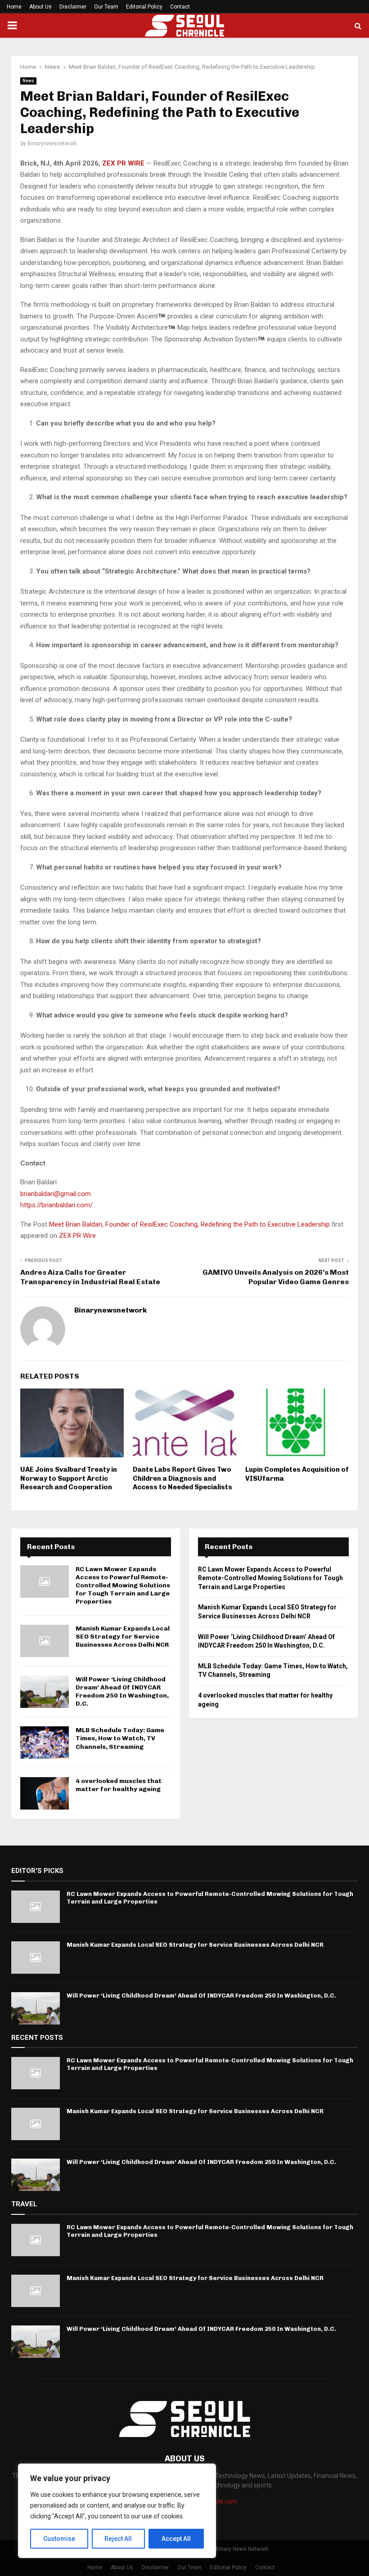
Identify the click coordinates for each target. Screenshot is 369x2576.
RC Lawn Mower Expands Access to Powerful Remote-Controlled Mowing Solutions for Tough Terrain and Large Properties (123, 1586)
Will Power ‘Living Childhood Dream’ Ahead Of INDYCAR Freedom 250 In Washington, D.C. (122, 1692)
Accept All (176, 2539)
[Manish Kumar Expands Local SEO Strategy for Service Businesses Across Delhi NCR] (45, 1641)
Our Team (106, 7)
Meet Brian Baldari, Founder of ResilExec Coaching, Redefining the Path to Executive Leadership (190, 1224)
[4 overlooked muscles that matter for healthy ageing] (45, 1793)
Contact (180, 7)
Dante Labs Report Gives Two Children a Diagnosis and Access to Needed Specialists (182, 1478)
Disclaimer (73, 7)
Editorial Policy (144, 7)
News (28, 81)
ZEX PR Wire (77, 1236)
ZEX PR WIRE (123, 163)
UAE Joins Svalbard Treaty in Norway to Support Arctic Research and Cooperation (69, 1478)
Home (14, 7)
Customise (59, 2539)
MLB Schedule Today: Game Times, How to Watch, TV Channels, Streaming (120, 1738)
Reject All (118, 2539)
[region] (117, 2511)
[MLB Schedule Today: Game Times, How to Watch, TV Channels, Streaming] (45, 1743)
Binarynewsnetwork (52, 143)
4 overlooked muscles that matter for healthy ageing (119, 1785)
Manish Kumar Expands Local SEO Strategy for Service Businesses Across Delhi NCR (123, 1637)
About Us (40, 7)
